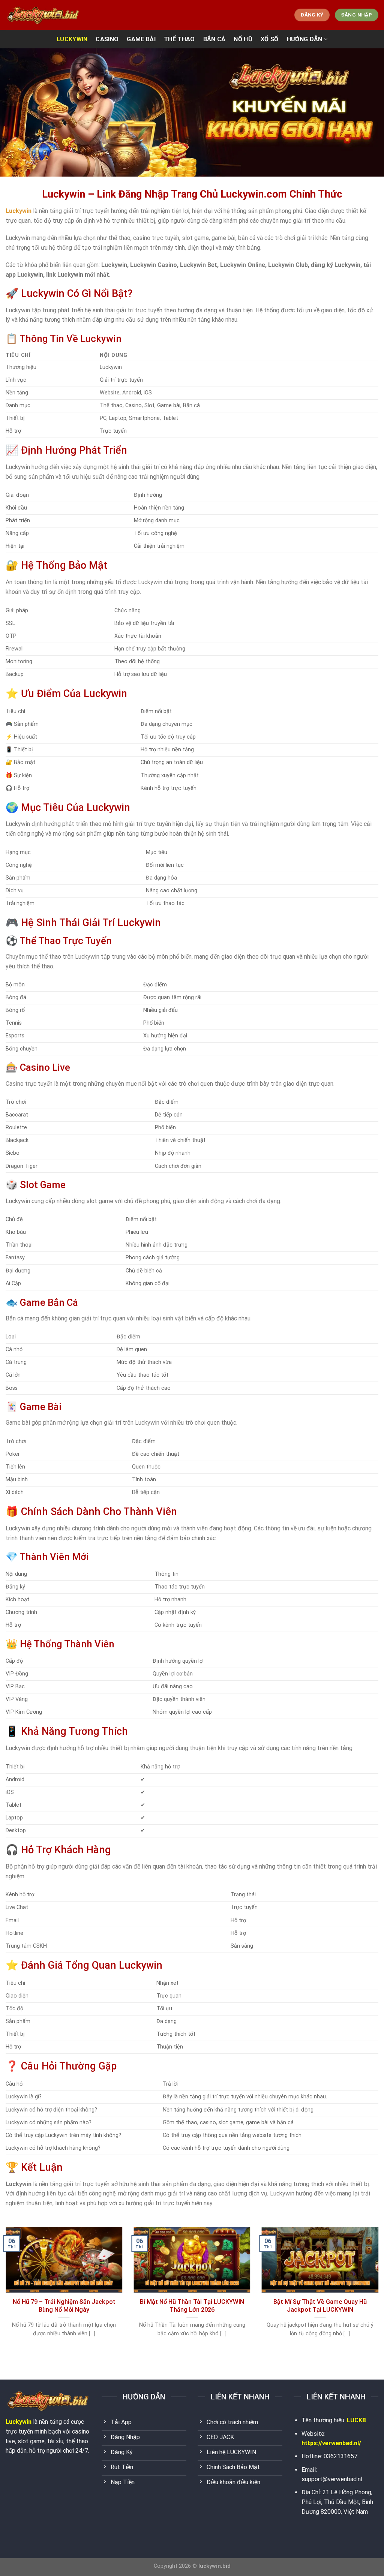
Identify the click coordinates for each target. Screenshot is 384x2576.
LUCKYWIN (72, 39)
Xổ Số (270, 39)
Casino (107, 39)
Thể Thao (179, 39)
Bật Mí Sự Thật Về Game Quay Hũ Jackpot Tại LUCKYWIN (320, 2306)
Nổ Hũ (243, 39)
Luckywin (19, 2422)
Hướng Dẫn (305, 39)
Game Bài (141, 39)
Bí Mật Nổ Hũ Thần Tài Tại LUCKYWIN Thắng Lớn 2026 (192, 2306)
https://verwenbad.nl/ (331, 2443)
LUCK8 (356, 2420)
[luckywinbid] (43, 15)
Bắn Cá (214, 39)
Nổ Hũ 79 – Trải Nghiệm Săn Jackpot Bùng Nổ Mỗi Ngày (64, 2306)
